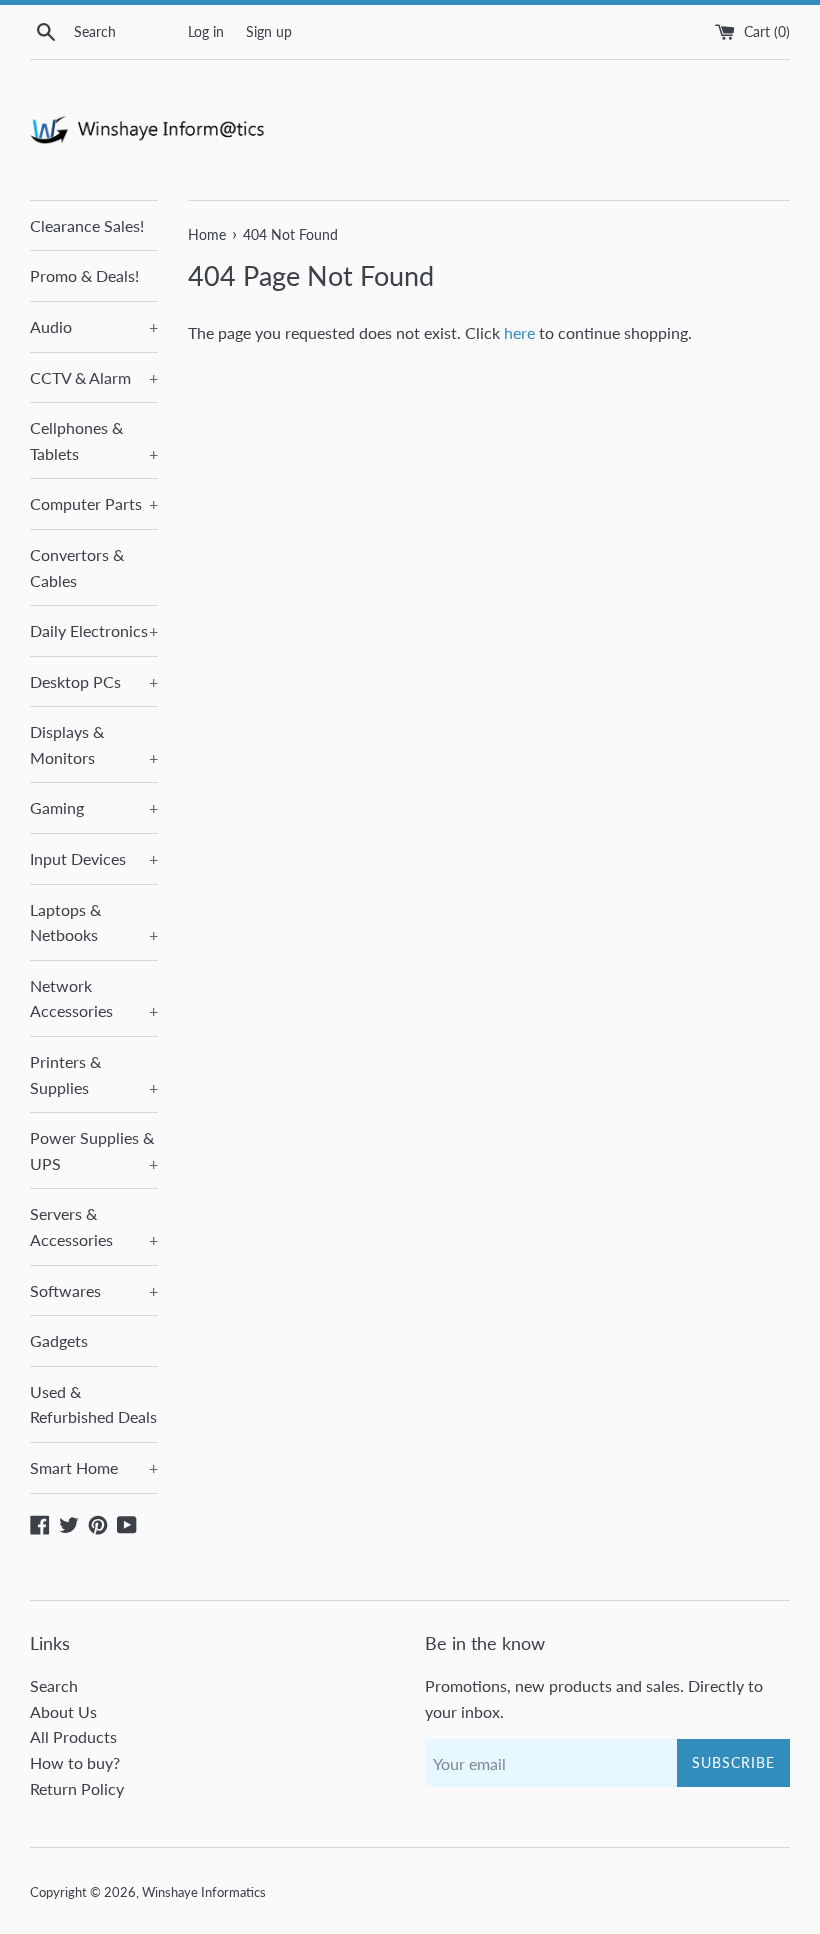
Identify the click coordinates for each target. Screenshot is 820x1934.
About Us (63, 1711)
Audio (94, 326)
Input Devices (94, 858)
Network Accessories (94, 998)
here (519, 332)
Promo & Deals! (84, 275)
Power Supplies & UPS (94, 1150)
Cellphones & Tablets (94, 440)
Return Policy (77, 1788)
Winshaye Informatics (204, 1892)
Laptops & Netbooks (94, 922)
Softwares (94, 1290)
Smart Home (94, 1467)
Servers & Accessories (94, 1226)
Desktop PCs (94, 681)
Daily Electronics (94, 630)
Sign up (269, 31)
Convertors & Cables (77, 567)
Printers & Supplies (94, 1074)
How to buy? (75, 1762)
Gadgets (59, 1340)
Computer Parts (94, 503)
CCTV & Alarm (94, 377)
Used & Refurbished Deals (93, 1404)
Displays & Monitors (94, 744)
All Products (73, 1736)
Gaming (94, 807)
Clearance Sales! (87, 225)
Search (54, 1685)
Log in (206, 31)
